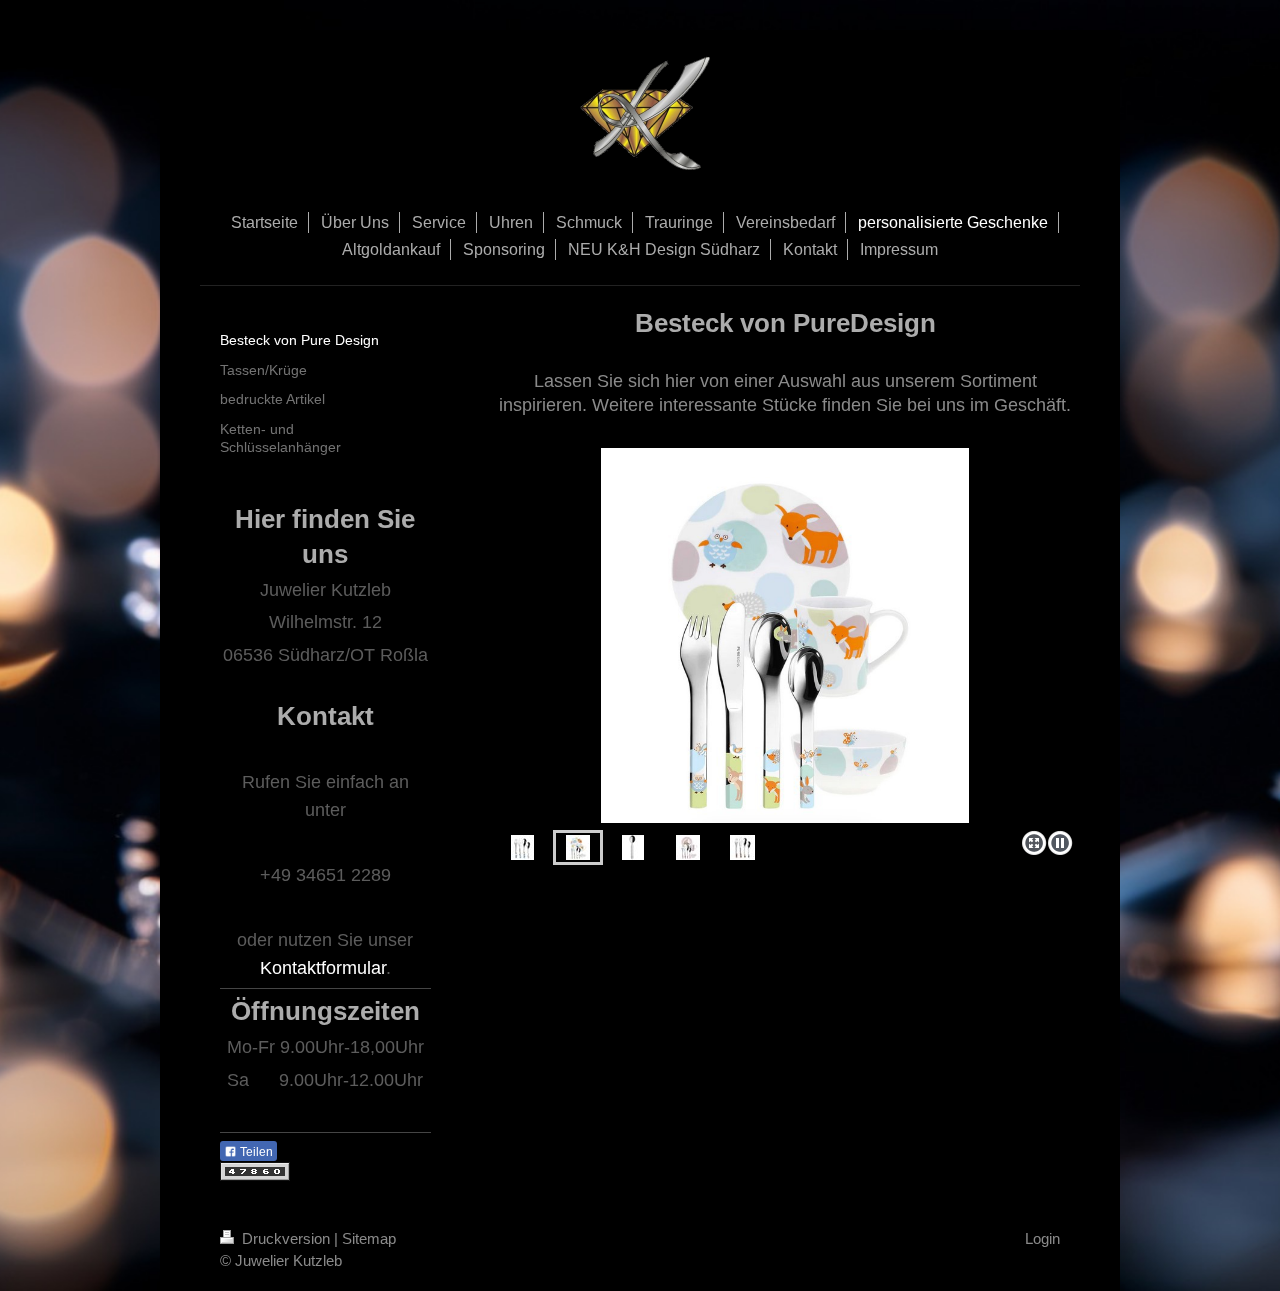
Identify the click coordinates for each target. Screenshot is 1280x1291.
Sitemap (369, 1238)
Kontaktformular (323, 968)
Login (1042, 1238)
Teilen (255, 1152)
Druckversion (286, 1238)
